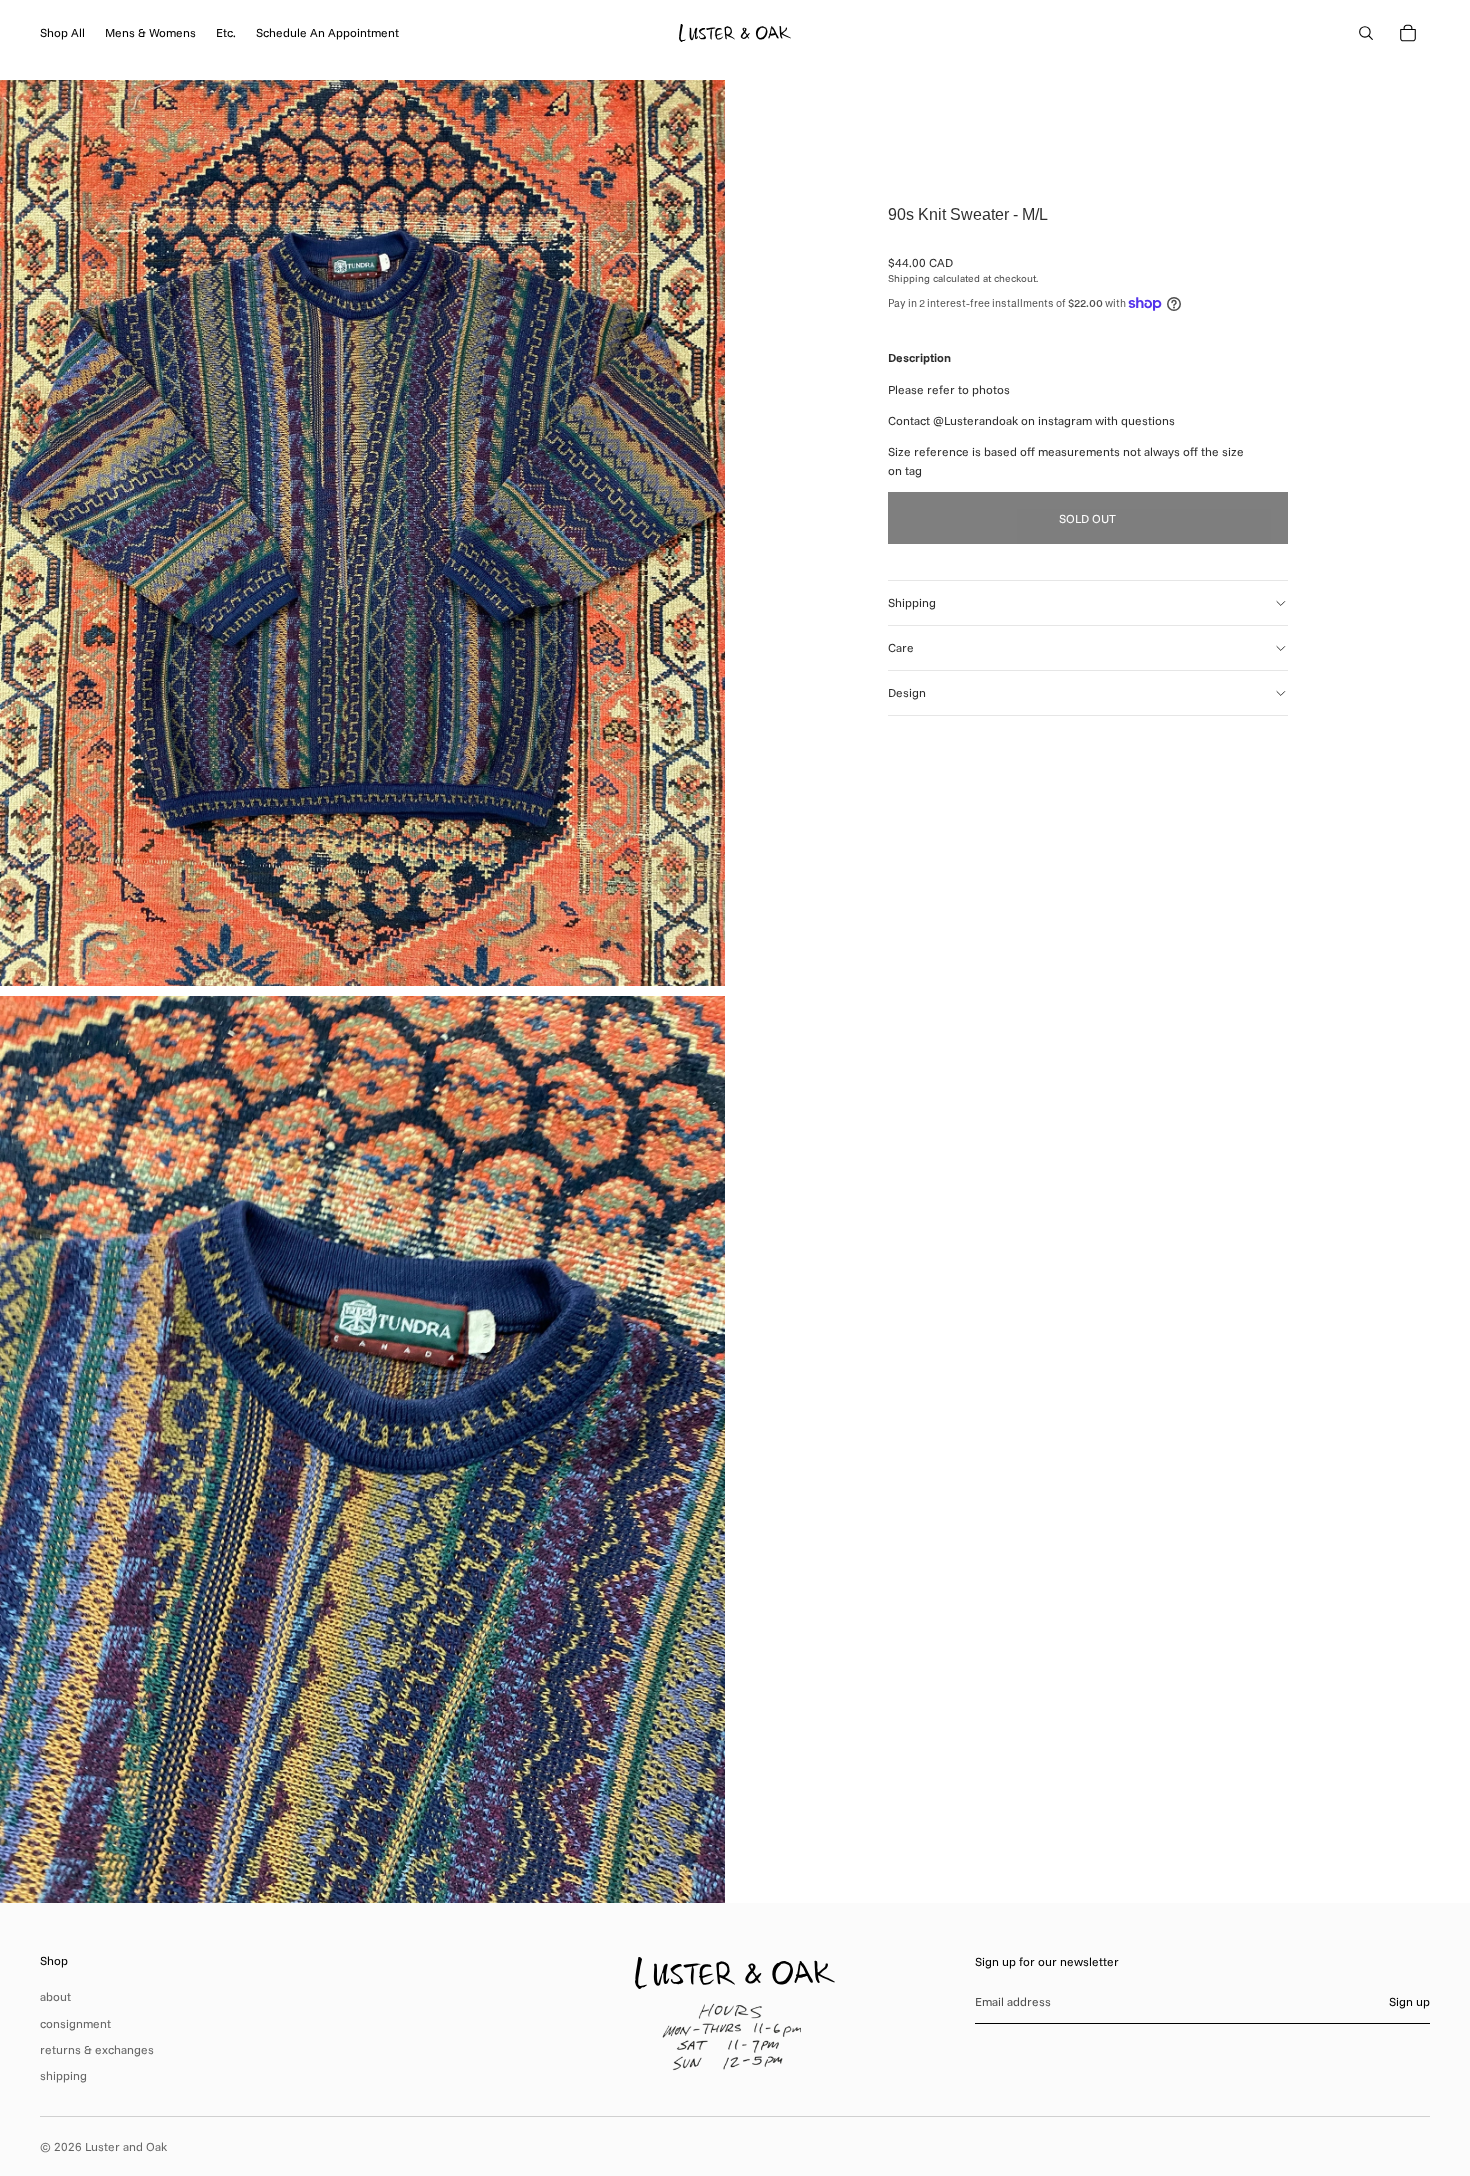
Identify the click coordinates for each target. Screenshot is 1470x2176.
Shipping (912, 602)
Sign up (1409, 2001)
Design (907, 692)
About (55, 1996)
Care (901, 647)
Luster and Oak (126, 2146)
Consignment (75, 2023)
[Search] (1366, 33)
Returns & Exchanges (97, 2049)
